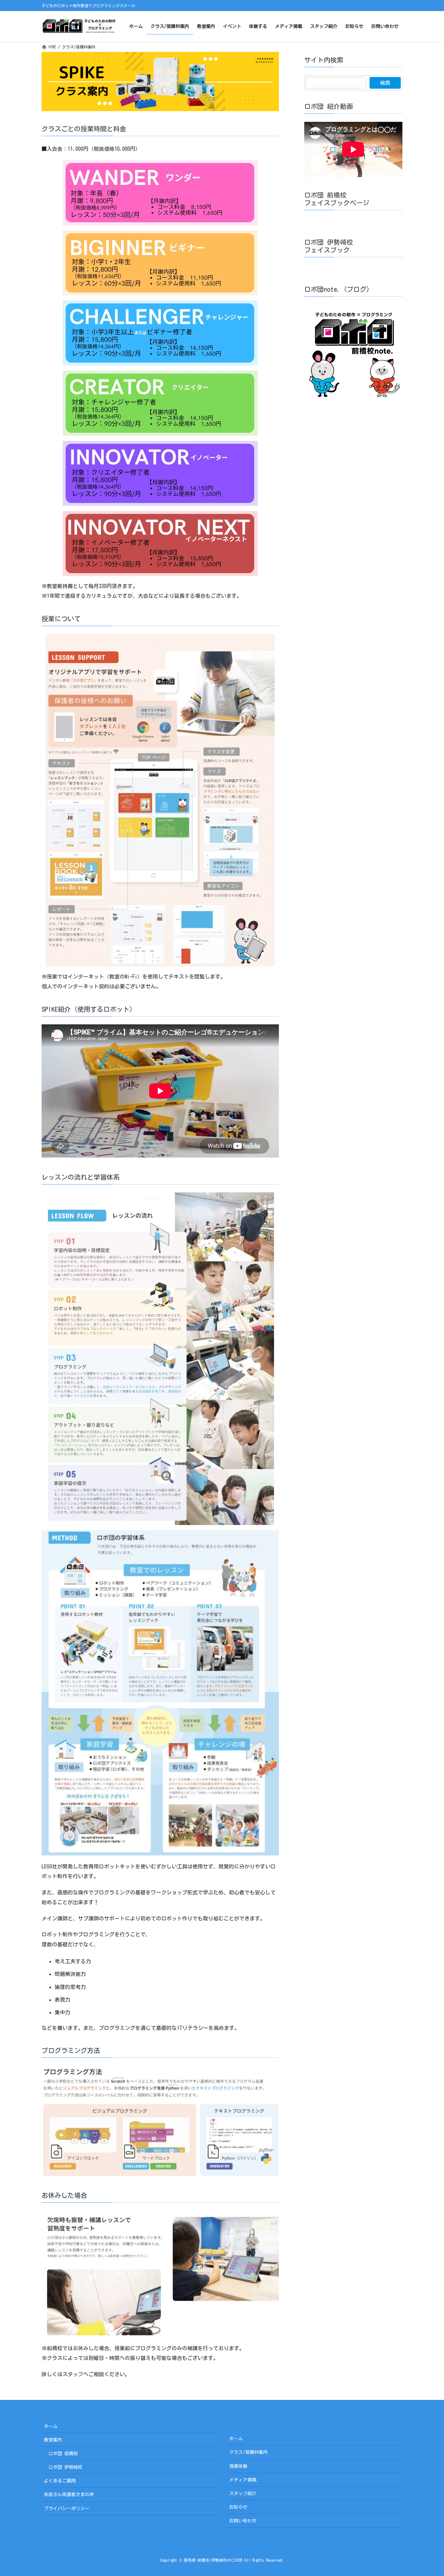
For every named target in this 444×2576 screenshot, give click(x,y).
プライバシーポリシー (67, 2508)
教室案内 (53, 2440)
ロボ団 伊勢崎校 (65, 2467)
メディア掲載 (243, 2480)
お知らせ (238, 2507)
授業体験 (238, 2466)
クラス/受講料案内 (248, 2452)
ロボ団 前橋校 (63, 2454)
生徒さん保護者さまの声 (69, 2494)
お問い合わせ (243, 2521)
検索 (385, 83)
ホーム (51, 2426)
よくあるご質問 (60, 2481)
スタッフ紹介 (243, 2493)
